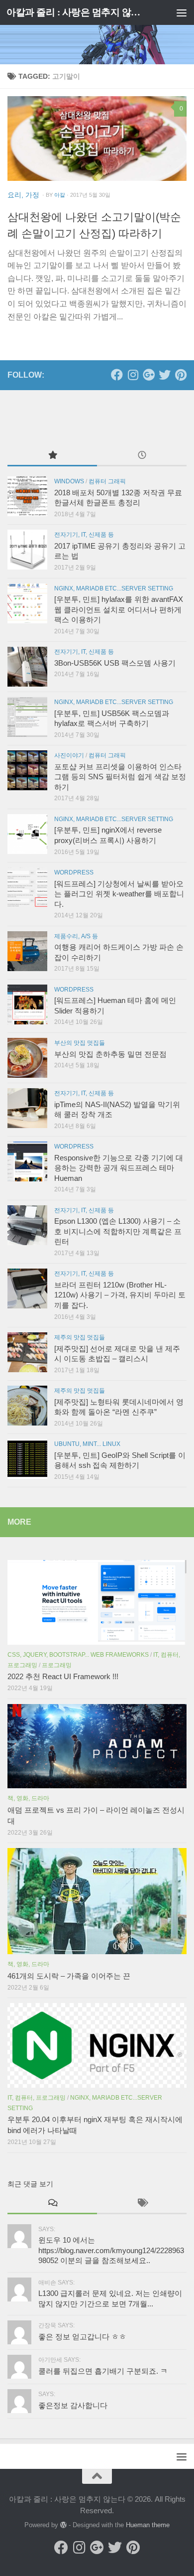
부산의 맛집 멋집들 (80, 1043)
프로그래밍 (57, 1665)
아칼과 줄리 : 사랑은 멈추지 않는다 (76, 12)
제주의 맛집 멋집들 (80, 1337)
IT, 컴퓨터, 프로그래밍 (37, 2098)
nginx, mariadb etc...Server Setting (114, 588)
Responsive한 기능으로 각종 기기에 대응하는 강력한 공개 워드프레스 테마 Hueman (119, 1168)
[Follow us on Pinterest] (181, 375)
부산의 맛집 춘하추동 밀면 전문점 (110, 1054)
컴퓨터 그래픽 (107, 481)
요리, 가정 (23, 195)
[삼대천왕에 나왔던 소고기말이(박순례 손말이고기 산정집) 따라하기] (97, 139)
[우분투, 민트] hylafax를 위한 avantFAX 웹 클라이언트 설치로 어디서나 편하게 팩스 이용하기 (119, 610)
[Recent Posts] (142, 456)
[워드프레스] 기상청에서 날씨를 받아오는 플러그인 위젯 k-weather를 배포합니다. (119, 894)
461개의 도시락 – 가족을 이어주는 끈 (69, 1976)
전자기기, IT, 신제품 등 (84, 535)
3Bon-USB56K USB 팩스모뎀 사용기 (115, 663)
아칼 (60, 195)
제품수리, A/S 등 (76, 936)
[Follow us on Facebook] (117, 375)
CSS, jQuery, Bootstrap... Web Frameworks (78, 1655)
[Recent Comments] (52, 2204)
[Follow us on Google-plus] (149, 375)
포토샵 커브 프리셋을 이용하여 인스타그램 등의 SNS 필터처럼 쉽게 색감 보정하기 (120, 777)
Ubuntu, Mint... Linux (87, 1444)
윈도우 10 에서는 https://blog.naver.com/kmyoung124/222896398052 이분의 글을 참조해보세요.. (111, 2250)
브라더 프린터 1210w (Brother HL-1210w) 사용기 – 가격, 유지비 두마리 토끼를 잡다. (120, 1295)
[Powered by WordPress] (63, 2525)
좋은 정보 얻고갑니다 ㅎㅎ (82, 2337)
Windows (69, 481)
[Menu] (182, 12)
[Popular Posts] (52, 456)
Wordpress (74, 872)
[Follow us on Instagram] (133, 375)
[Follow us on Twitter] (165, 375)
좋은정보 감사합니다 (73, 2406)
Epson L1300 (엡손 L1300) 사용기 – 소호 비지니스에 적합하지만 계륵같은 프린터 (118, 1231)
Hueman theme (148, 2525)
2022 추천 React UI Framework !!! (63, 1677)
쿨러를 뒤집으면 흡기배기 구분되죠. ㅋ (103, 2371)
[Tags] (142, 2204)
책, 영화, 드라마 (28, 1798)
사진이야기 (69, 755)
